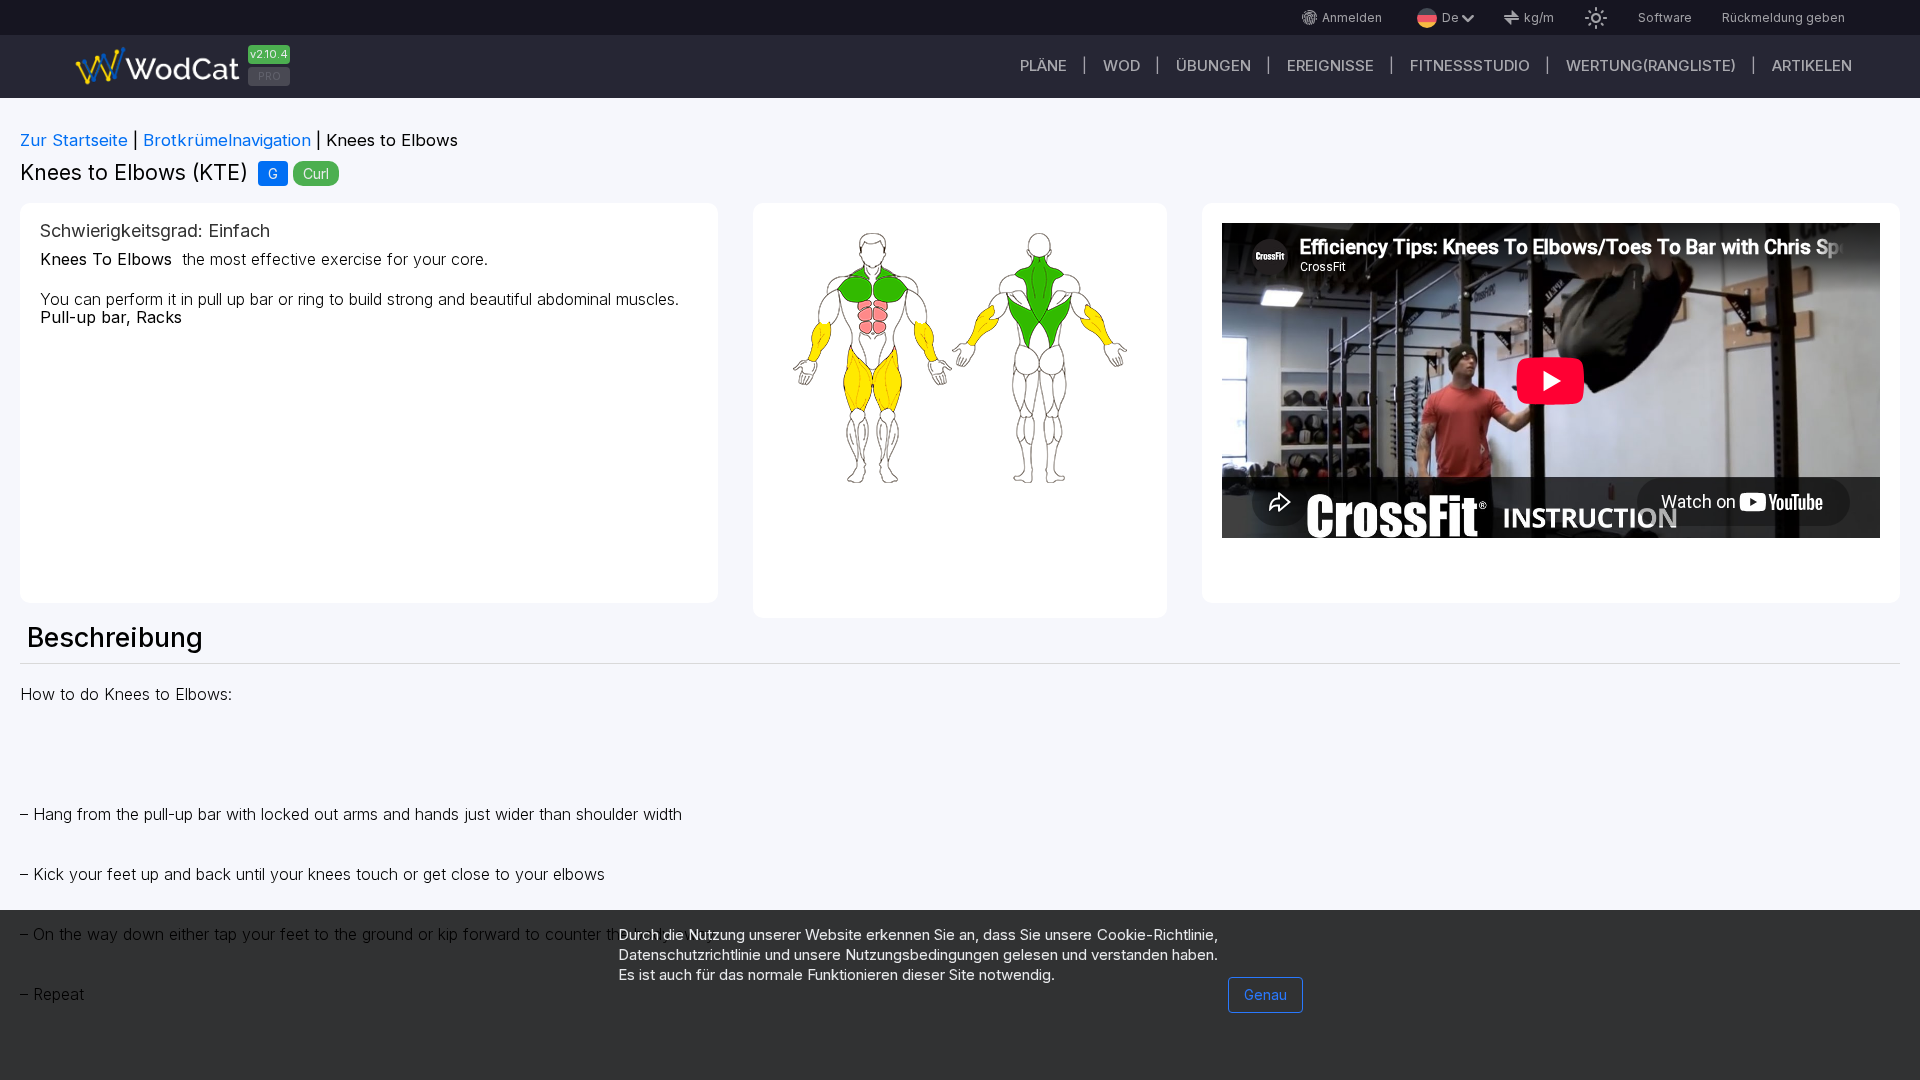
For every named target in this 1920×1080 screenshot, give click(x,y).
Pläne (1043, 65)
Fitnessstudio (1470, 65)
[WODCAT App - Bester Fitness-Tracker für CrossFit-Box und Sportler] (190, 66)
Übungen (1213, 65)
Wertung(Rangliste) (1651, 65)
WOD (1121, 65)
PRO (269, 76)
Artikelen (1812, 65)
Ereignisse (1330, 65)
